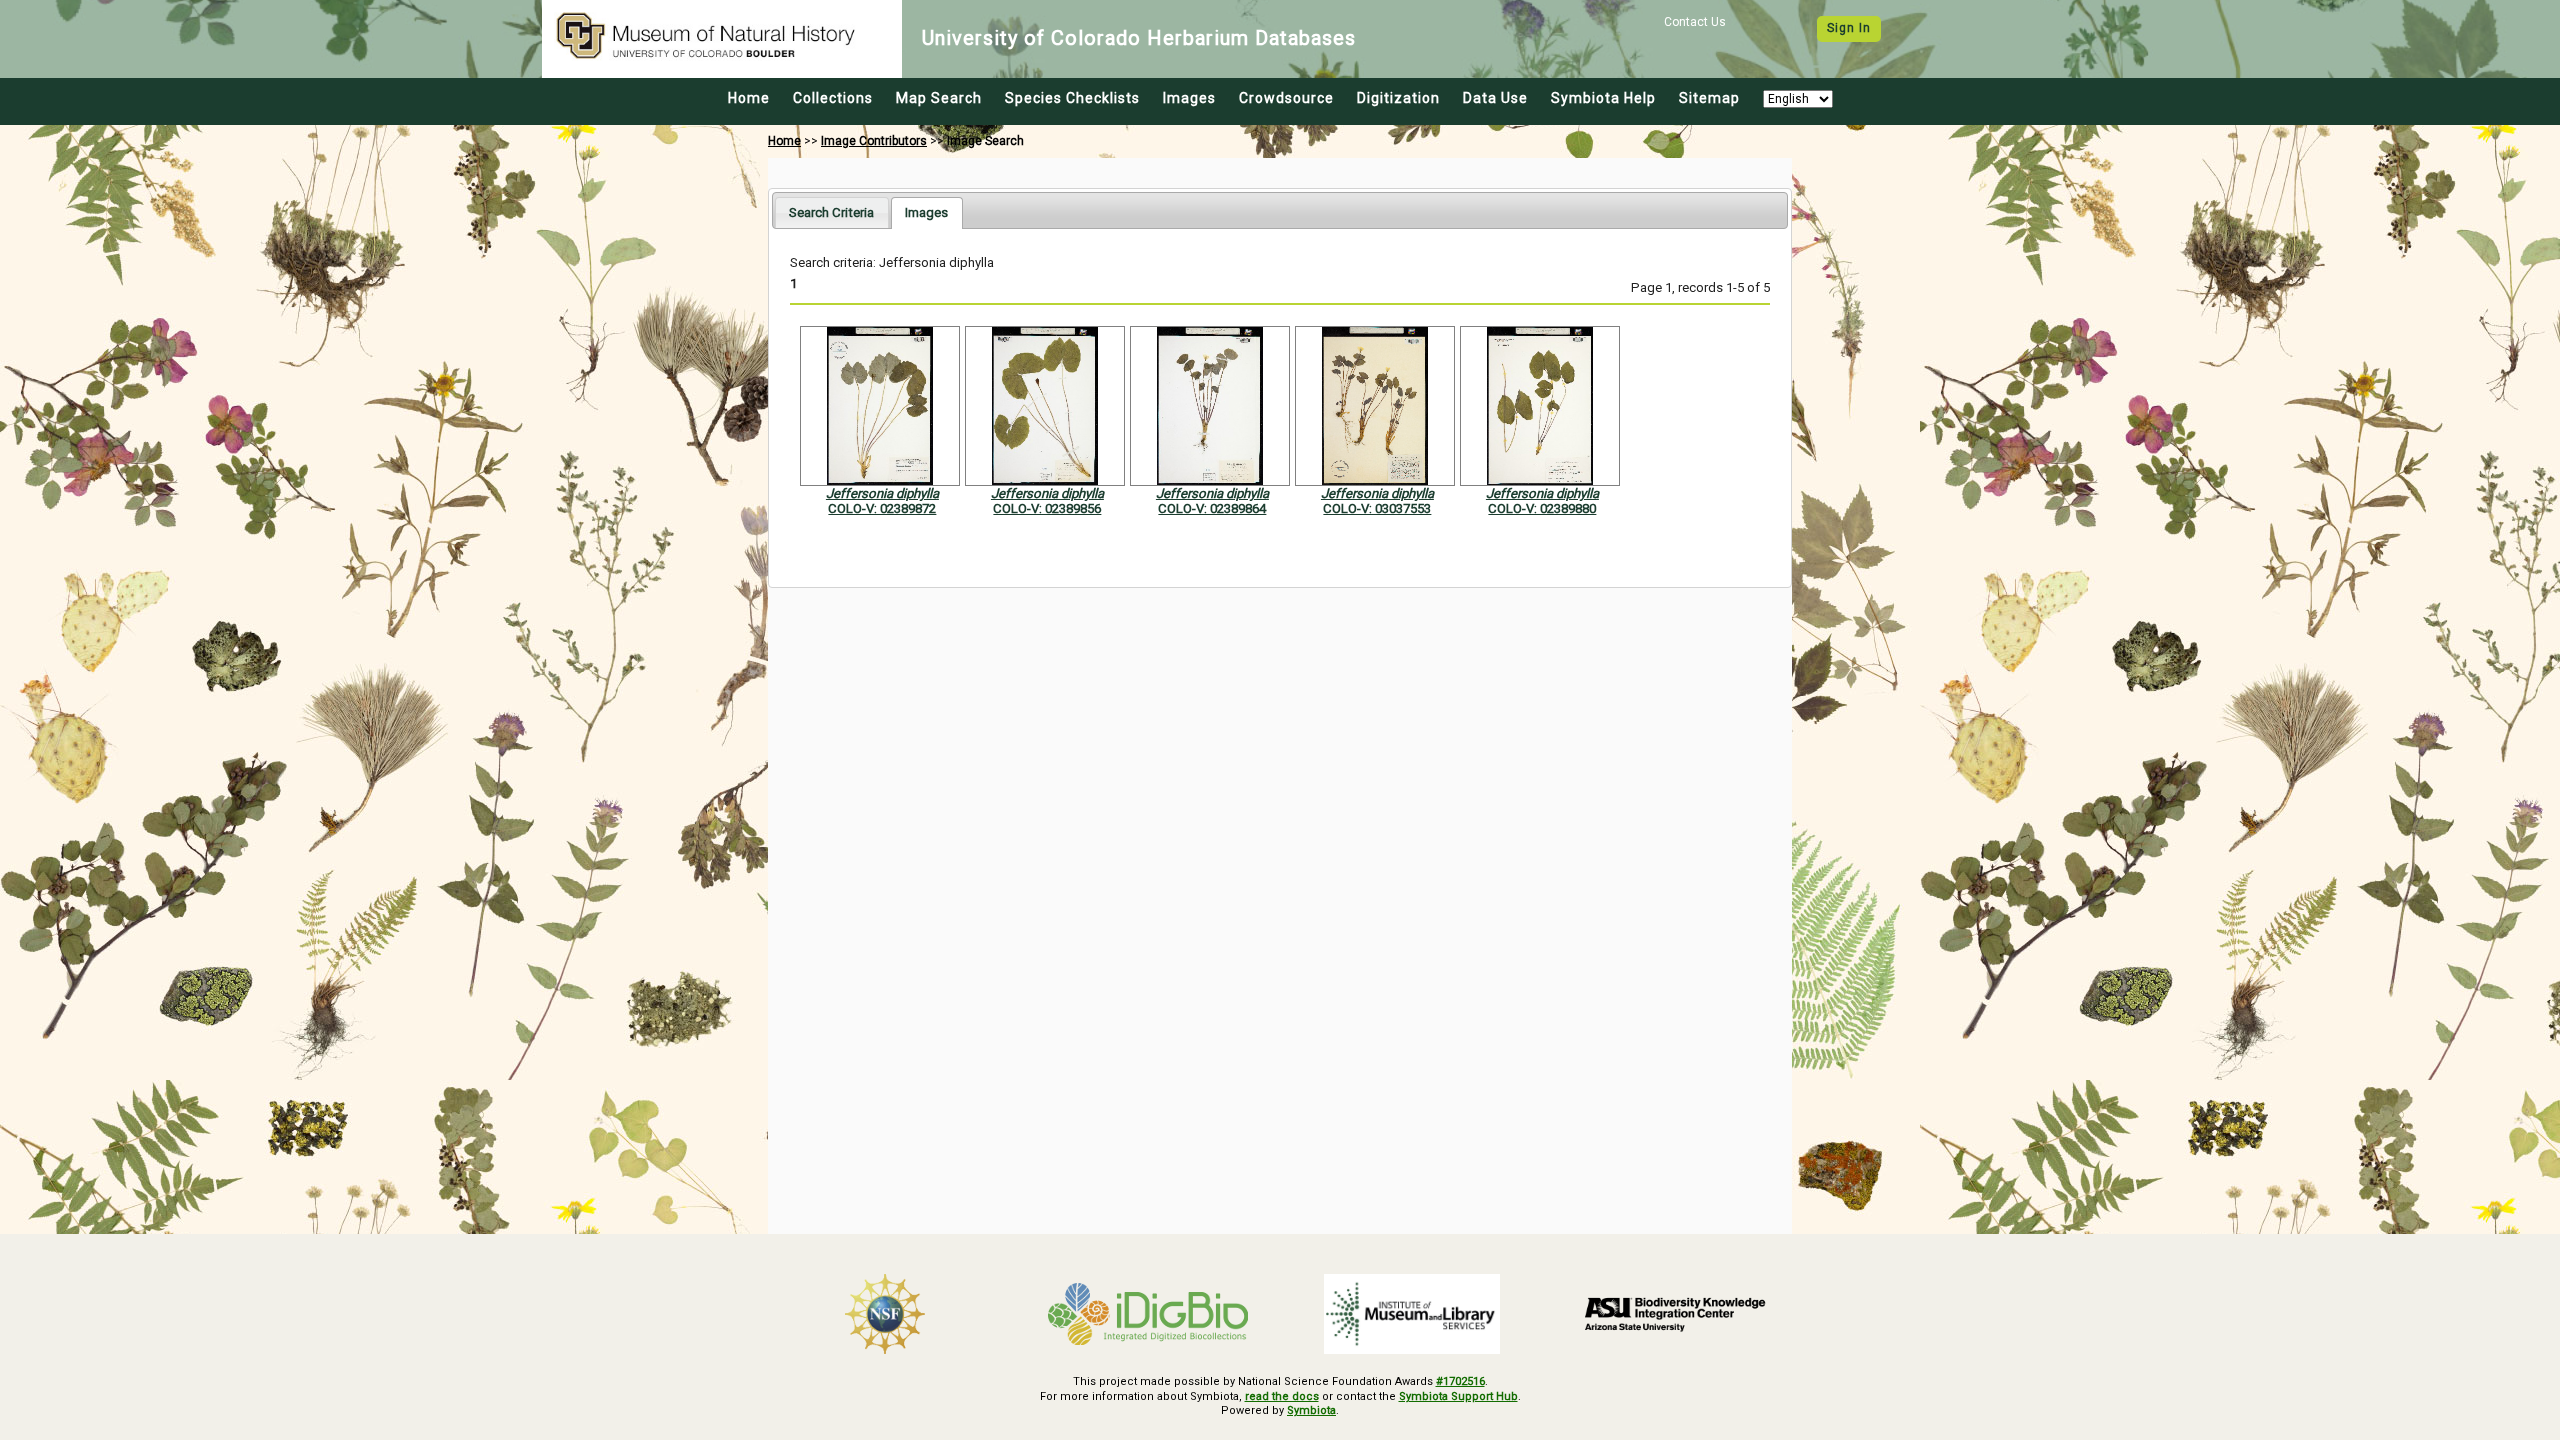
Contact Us (1695, 22)
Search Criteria (831, 212)
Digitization (1398, 98)
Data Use (1495, 98)
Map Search (939, 98)
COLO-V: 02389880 (1542, 508)
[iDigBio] (1149, 1314)
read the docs (1282, 1396)
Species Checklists (1072, 98)
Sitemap (1709, 98)
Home (749, 98)
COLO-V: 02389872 (882, 508)
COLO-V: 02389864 (1212, 508)
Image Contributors (874, 141)
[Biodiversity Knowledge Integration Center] (1676, 1314)
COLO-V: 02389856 (1047, 508)
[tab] (831, 212)
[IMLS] (1412, 1314)
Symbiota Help (1603, 98)
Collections (833, 98)
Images (1189, 98)
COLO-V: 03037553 (1377, 508)
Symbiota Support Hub (1458, 1396)
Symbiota (1311, 1410)
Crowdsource (1286, 98)
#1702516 (1460, 1381)
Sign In (1849, 28)
